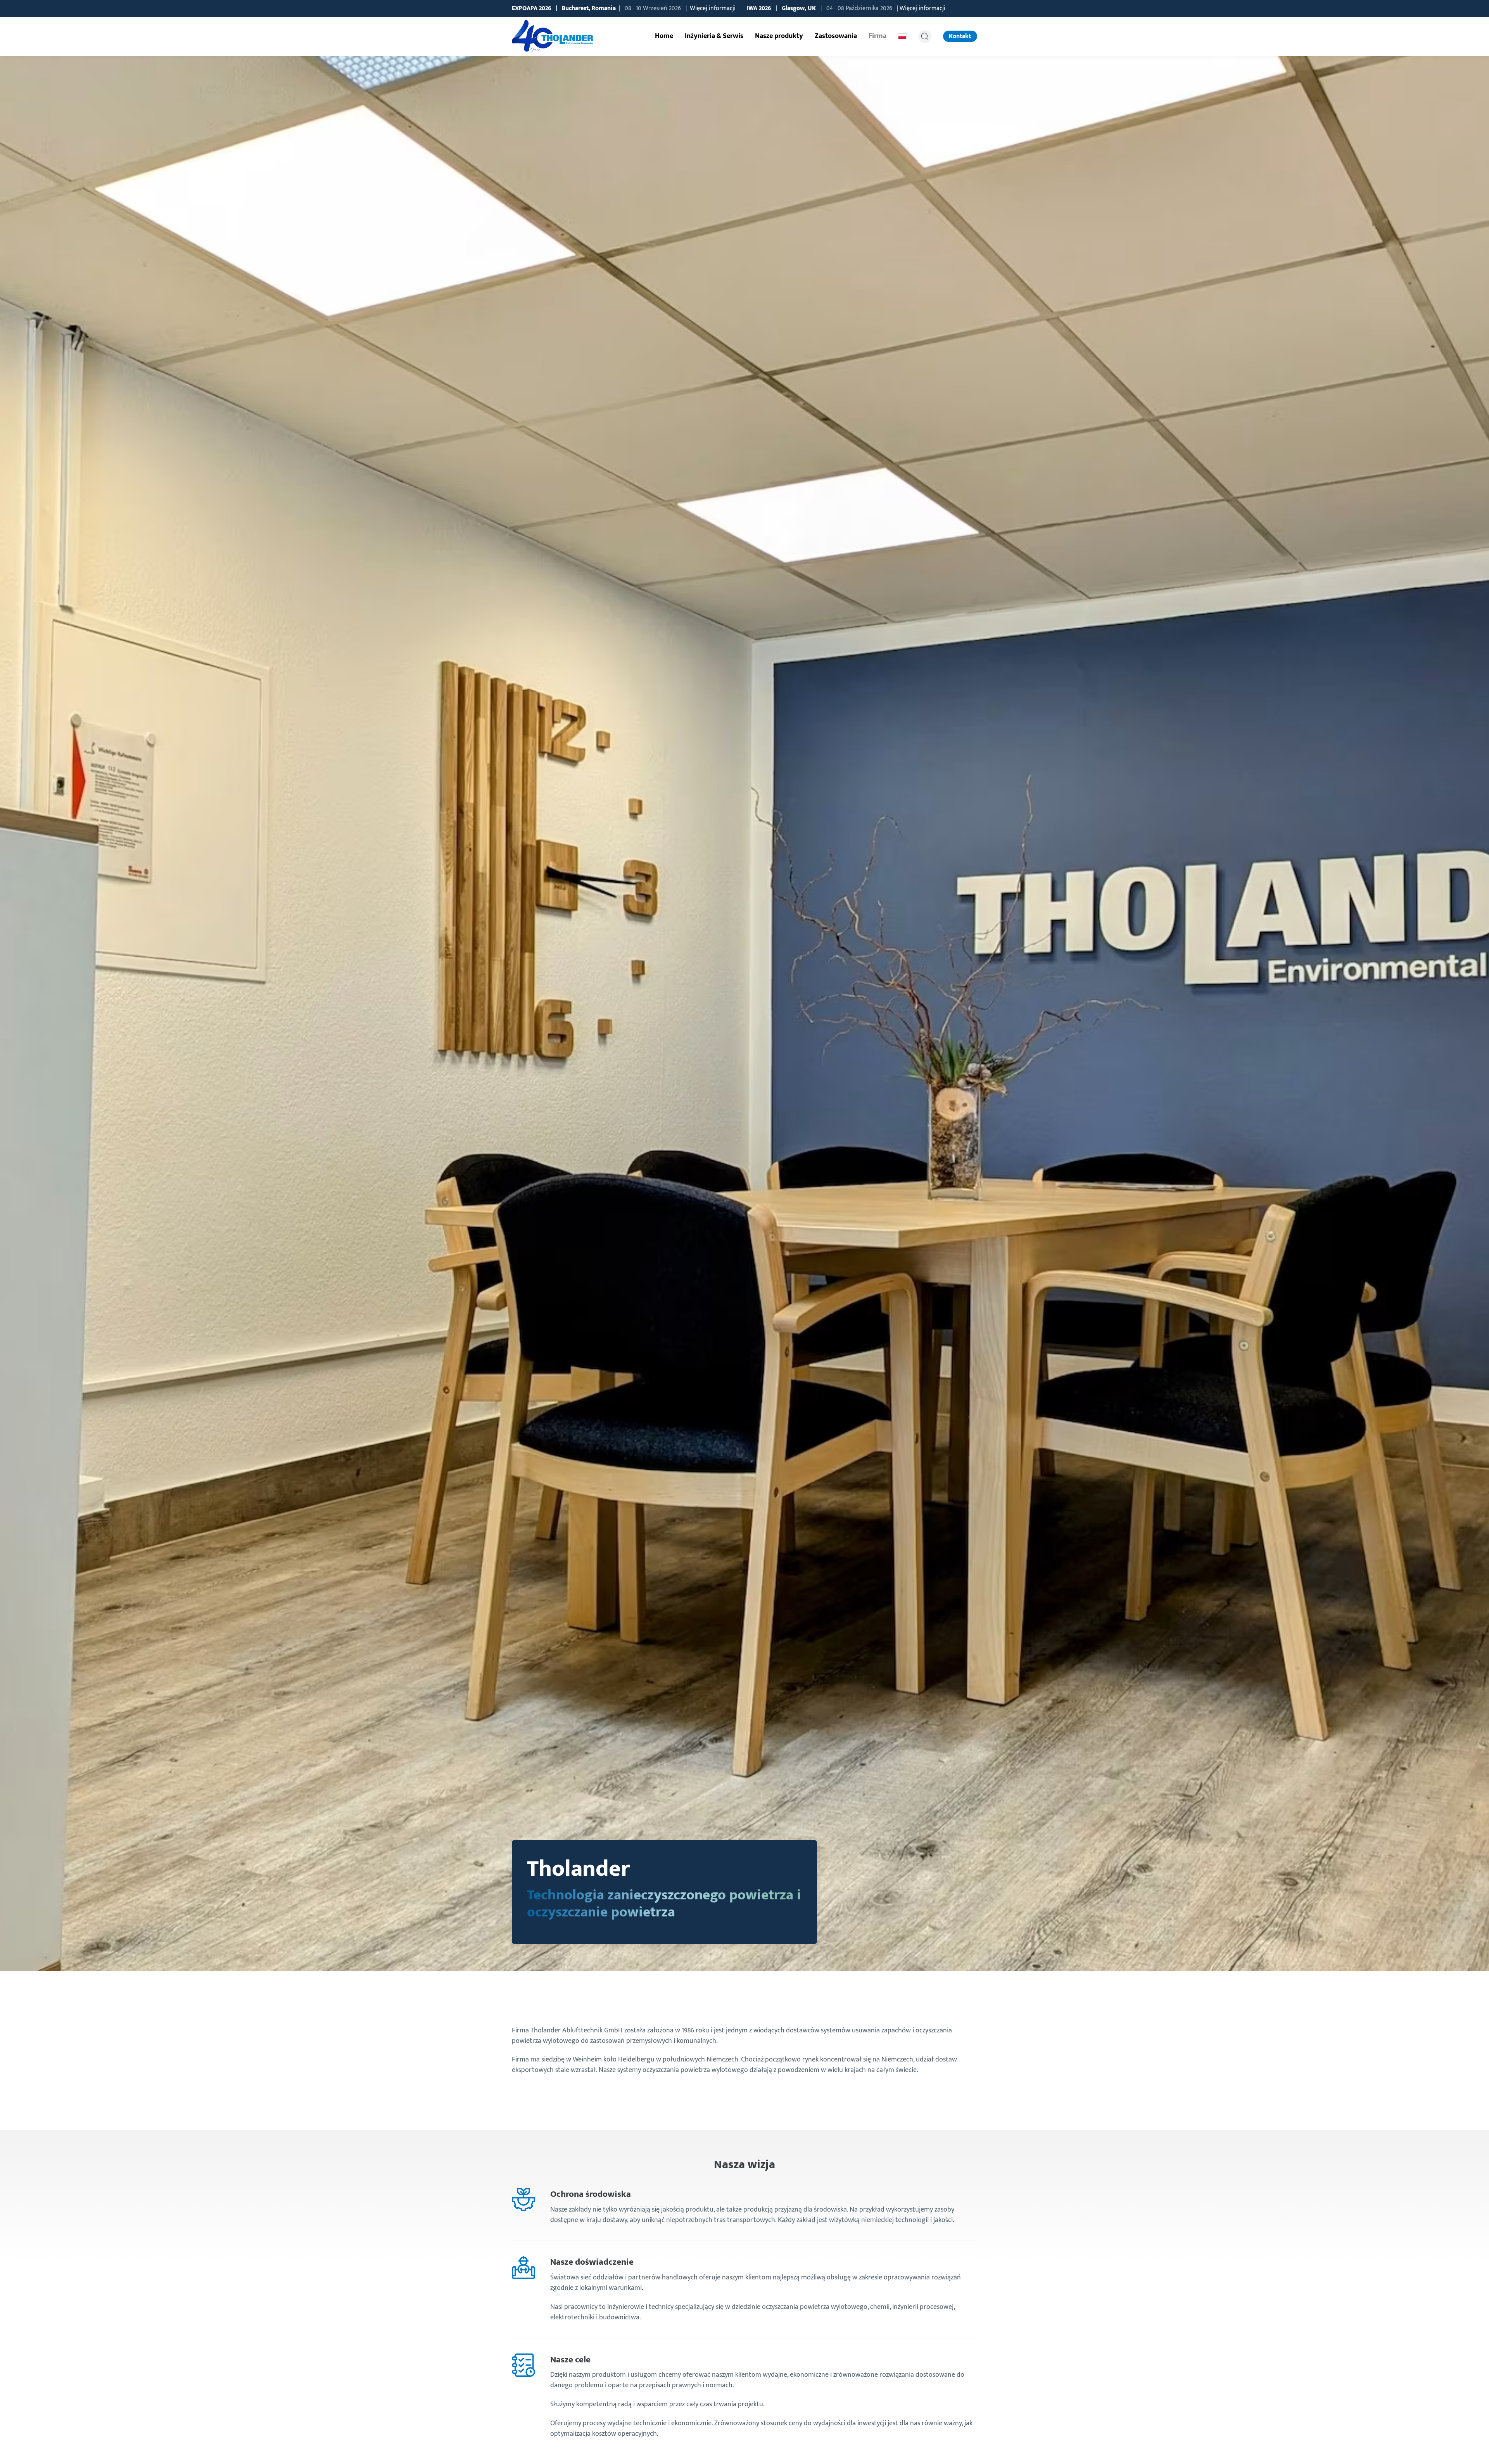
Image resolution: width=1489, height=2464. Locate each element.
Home (664, 36)
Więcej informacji (713, 8)
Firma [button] (878, 36)
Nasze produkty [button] (779, 36)
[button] (902, 36)
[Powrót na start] (553, 36)
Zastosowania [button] (836, 36)
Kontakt (960, 36)
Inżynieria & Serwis (714, 36)
